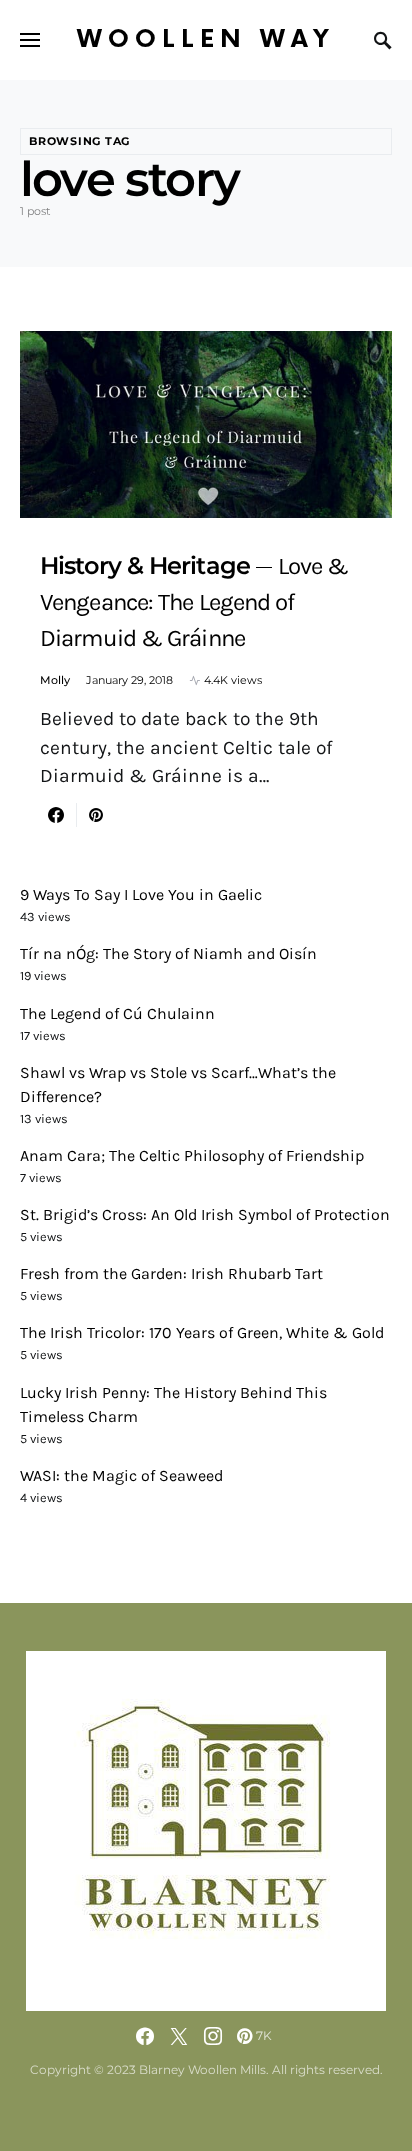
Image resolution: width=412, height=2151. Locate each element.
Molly (55, 680)
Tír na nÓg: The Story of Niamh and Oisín (168, 953)
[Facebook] (145, 2036)
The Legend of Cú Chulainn (117, 1013)
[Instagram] (213, 2036)
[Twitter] (179, 2036)
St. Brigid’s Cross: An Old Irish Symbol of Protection (205, 1214)
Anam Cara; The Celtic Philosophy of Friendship (192, 1155)
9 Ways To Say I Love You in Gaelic (141, 894)
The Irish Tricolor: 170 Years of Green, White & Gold (202, 1332)
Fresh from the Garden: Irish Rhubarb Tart (171, 1273)
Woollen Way (206, 39)
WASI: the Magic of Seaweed (121, 1475)
